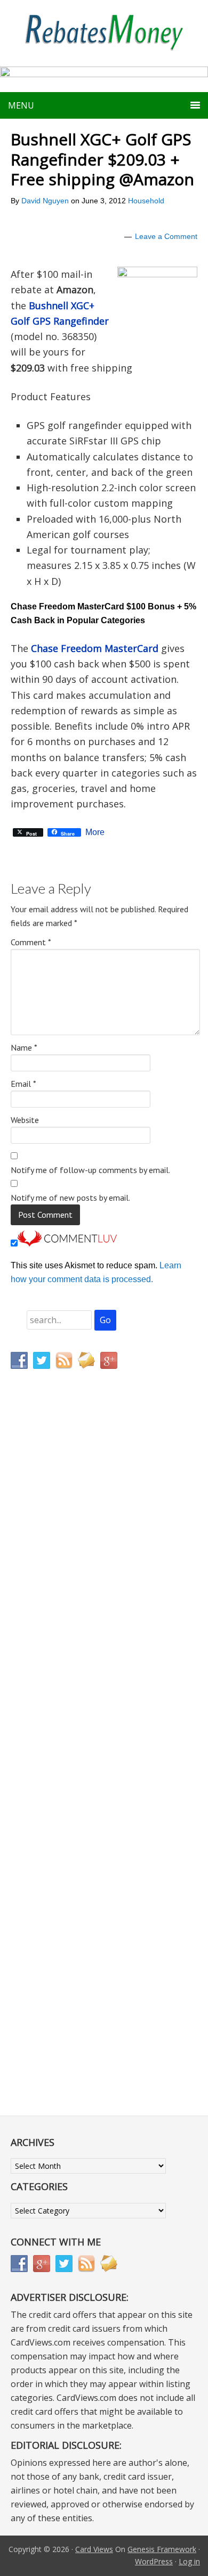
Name (24, 1047)
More (95, 832)
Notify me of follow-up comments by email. (90, 1170)
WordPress (154, 2561)
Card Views (94, 2549)
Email (23, 1084)
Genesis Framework (162, 2549)
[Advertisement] (61, 1600)
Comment (31, 942)
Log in (189, 2561)
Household (146, 201)
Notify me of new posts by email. (70, 1198)
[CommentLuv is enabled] (67, 1244)
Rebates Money (104, 33)
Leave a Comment (166, 236)
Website (25, 1120)
